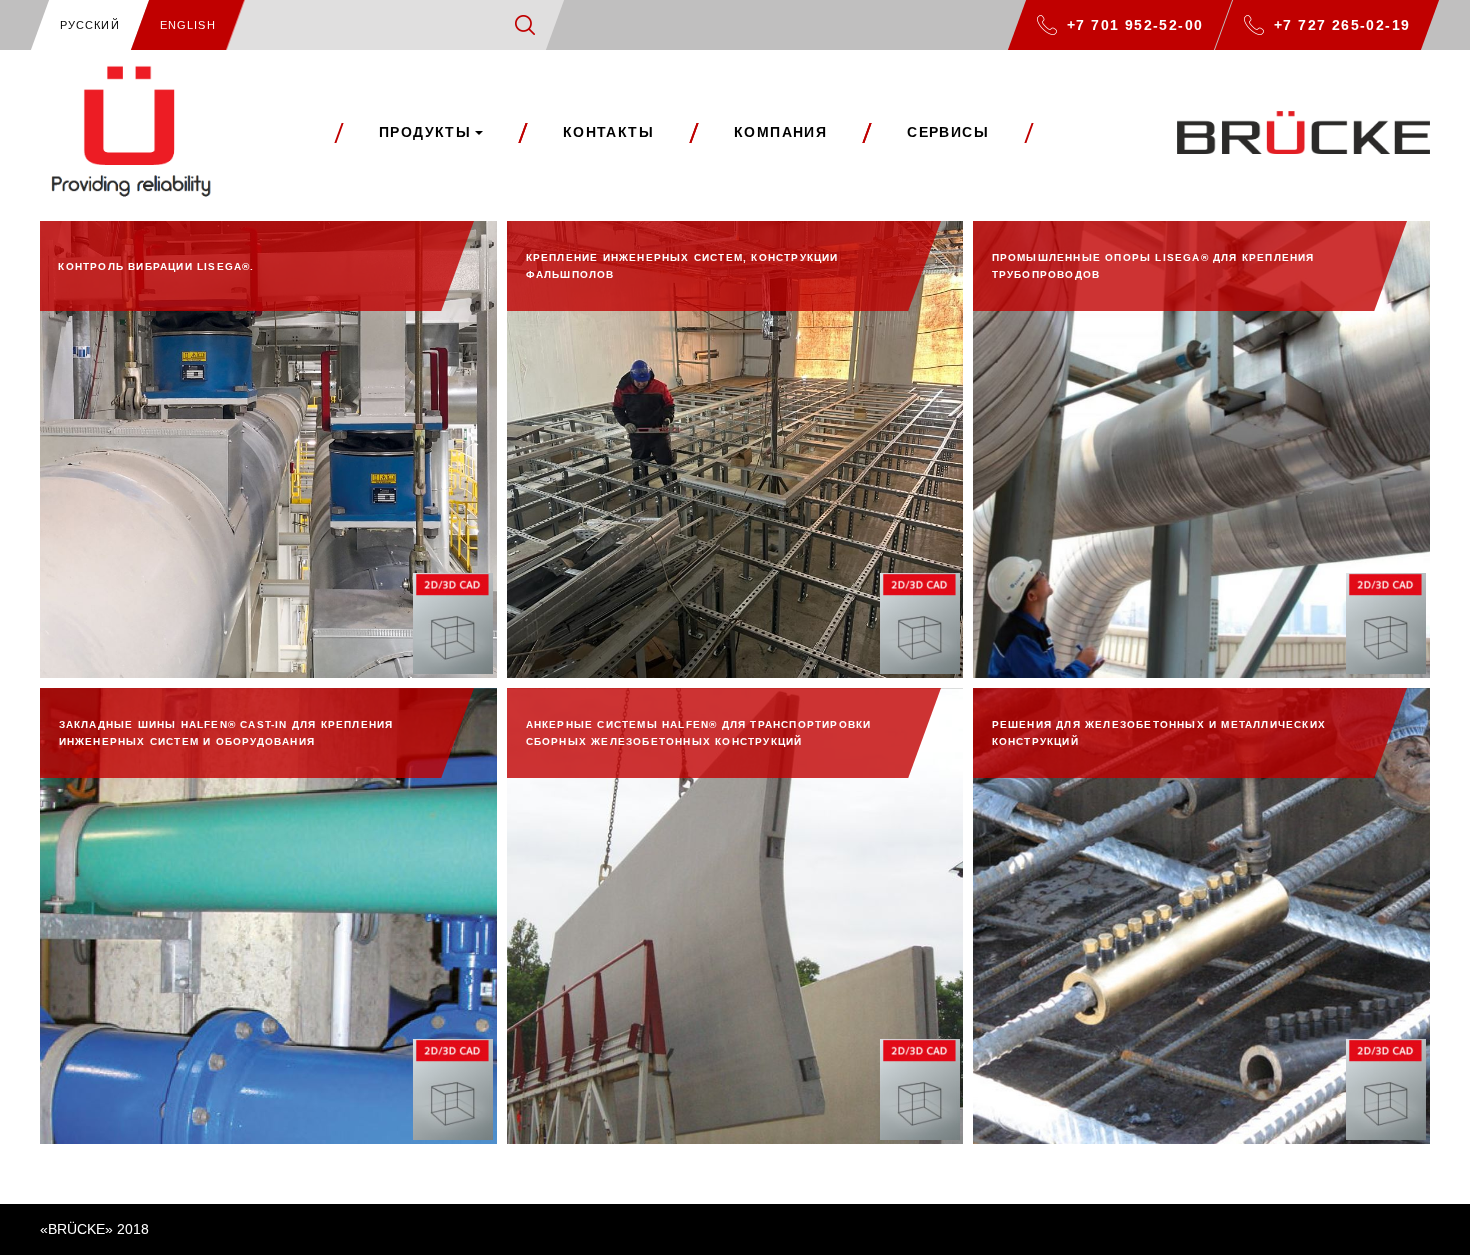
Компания (780, 132)
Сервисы (948, 132)
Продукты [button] (425, 132)
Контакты (608, 132)
